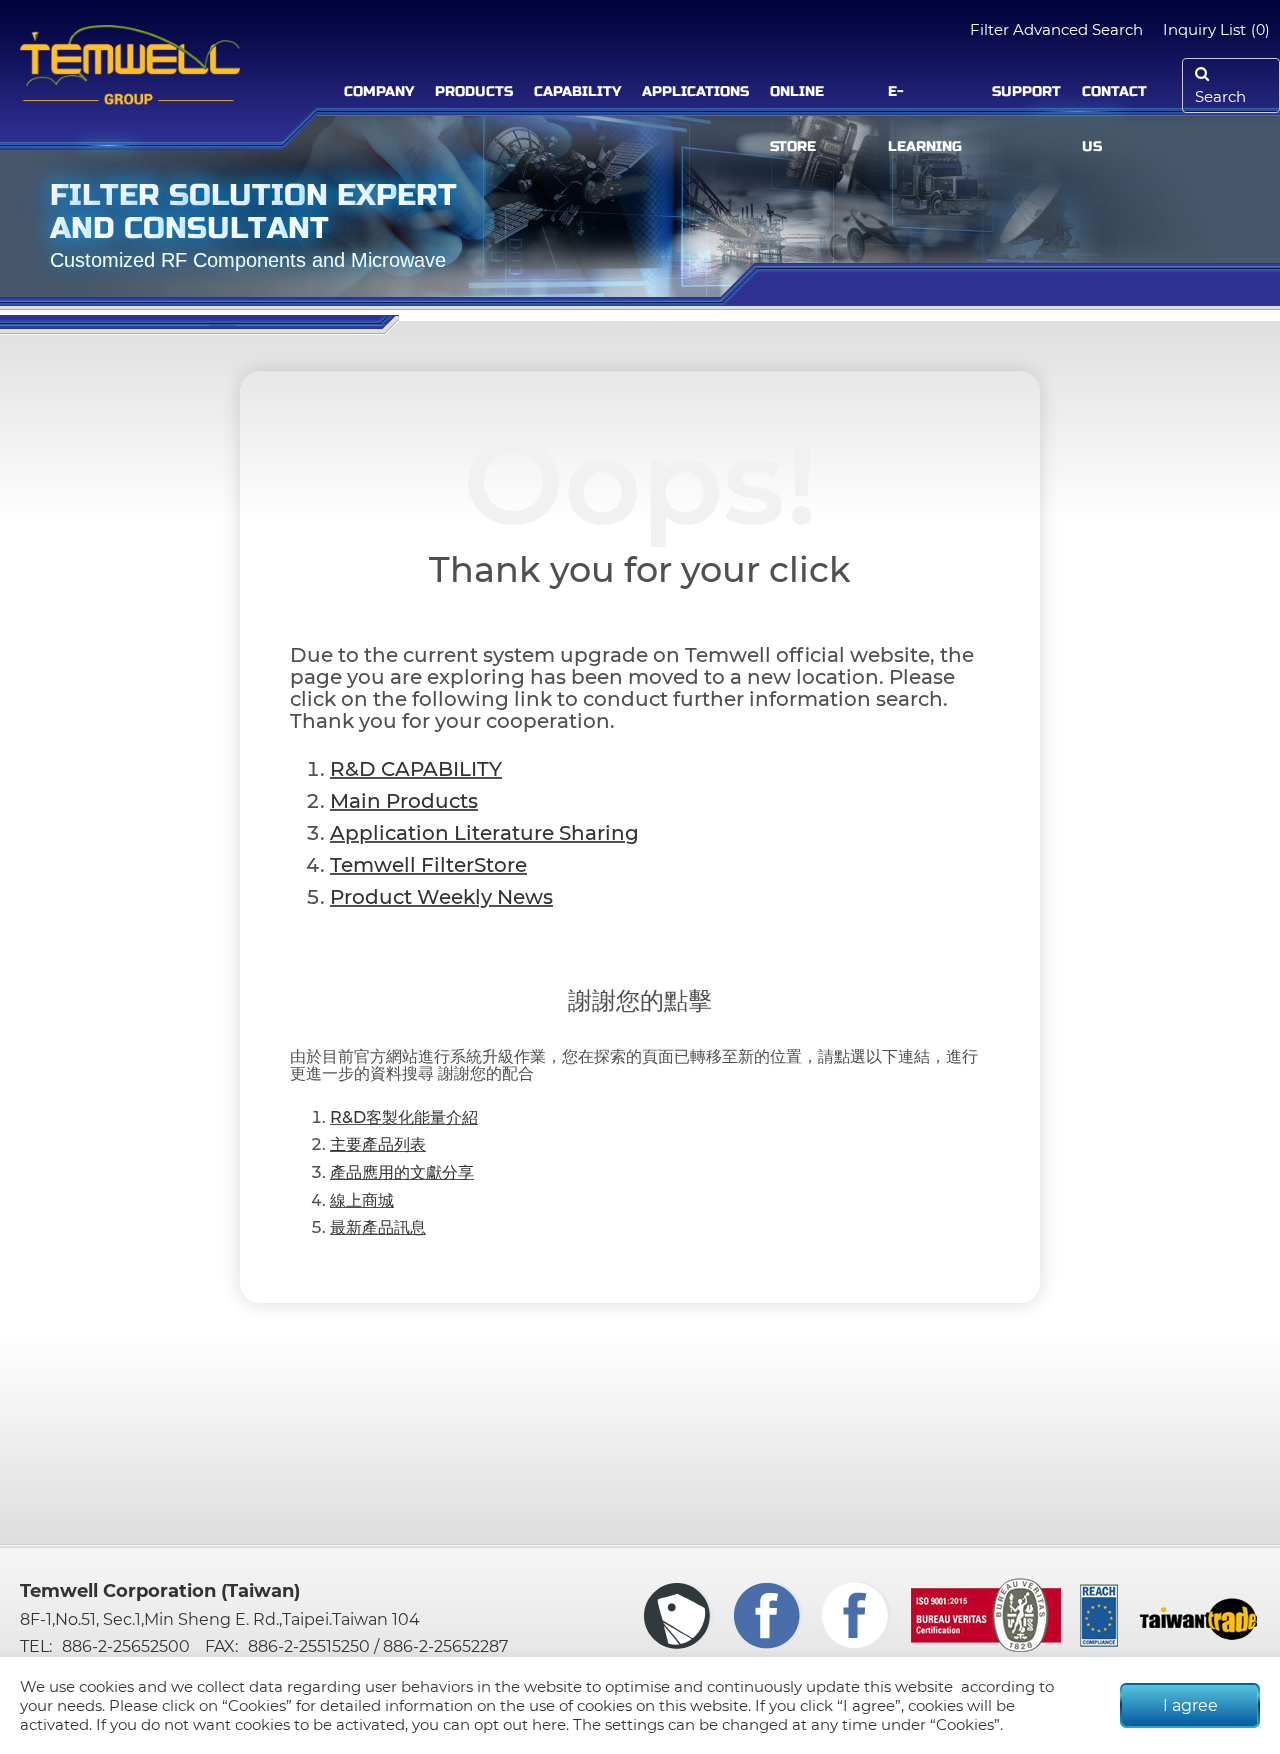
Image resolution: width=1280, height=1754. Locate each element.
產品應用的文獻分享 (402, 1172)
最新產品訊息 (378, 1227)
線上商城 (362, 1200)
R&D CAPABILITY (416, 769)
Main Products (404, 801)
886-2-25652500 (126, 1646)
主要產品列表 (378, 1144)
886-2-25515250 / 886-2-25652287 (378, 1646)
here (549, 1724)
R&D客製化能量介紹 (404, 1117)
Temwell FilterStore (428, 865)
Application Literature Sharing (484, 833)
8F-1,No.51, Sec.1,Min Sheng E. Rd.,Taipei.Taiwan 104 (220, 1619)
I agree (1190, 1705)
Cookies (257, 1705)
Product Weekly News (441, 897)
